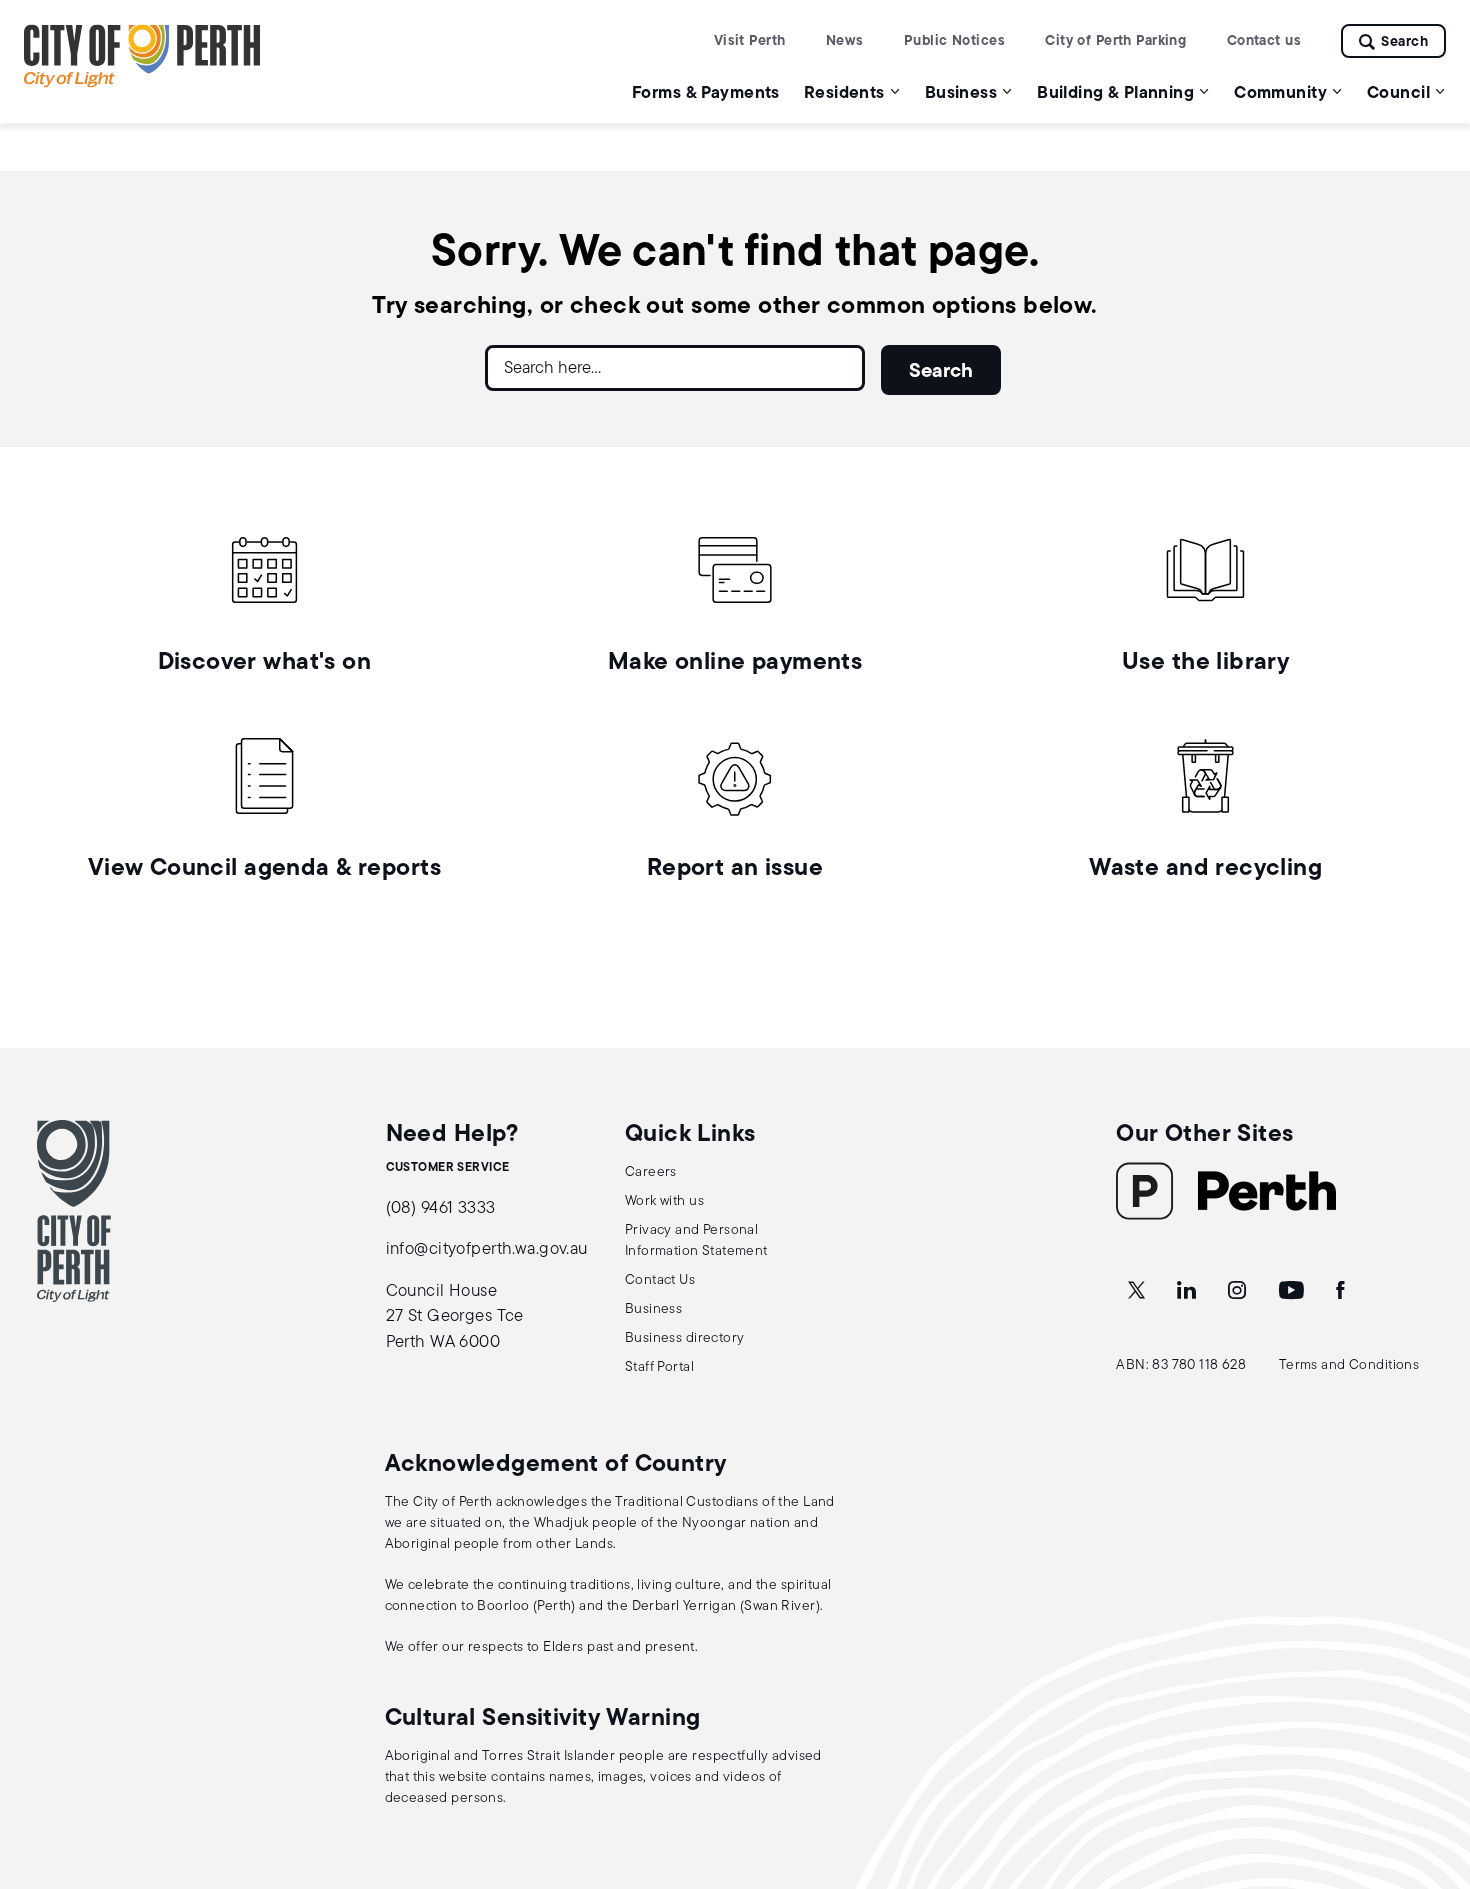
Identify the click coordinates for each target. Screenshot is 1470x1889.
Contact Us (660, 1280)
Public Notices (954, 41)
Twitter (1138, 1291)
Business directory (685, 1338)
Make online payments (735, 663)
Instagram (1239, 1291)
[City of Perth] (74, 1211)
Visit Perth (750, 41)
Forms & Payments (706, 93)
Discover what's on (265, 663)
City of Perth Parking (1115, 41)
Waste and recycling (1205, 869)
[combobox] (675, 376)
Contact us (1264, 41)
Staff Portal (659, 1367)
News (845, 41)
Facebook (1342, 1291)
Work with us (664, 1201)
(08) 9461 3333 (441, 1208)
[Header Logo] (142, 83)
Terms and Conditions (1349, 1365)
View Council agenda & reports (264, 869)
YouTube (1293, 1291)
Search (1404, 42)
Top (1435, 1768)
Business (653, 1309)
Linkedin (1188, 1291)
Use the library (1205, 663)
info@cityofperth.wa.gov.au (487, 1249)
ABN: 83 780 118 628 (1181, 1365)
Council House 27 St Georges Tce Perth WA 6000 (455, 1317)
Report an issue (735, 869)
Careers (651, 1172)
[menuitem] (706, 92)
